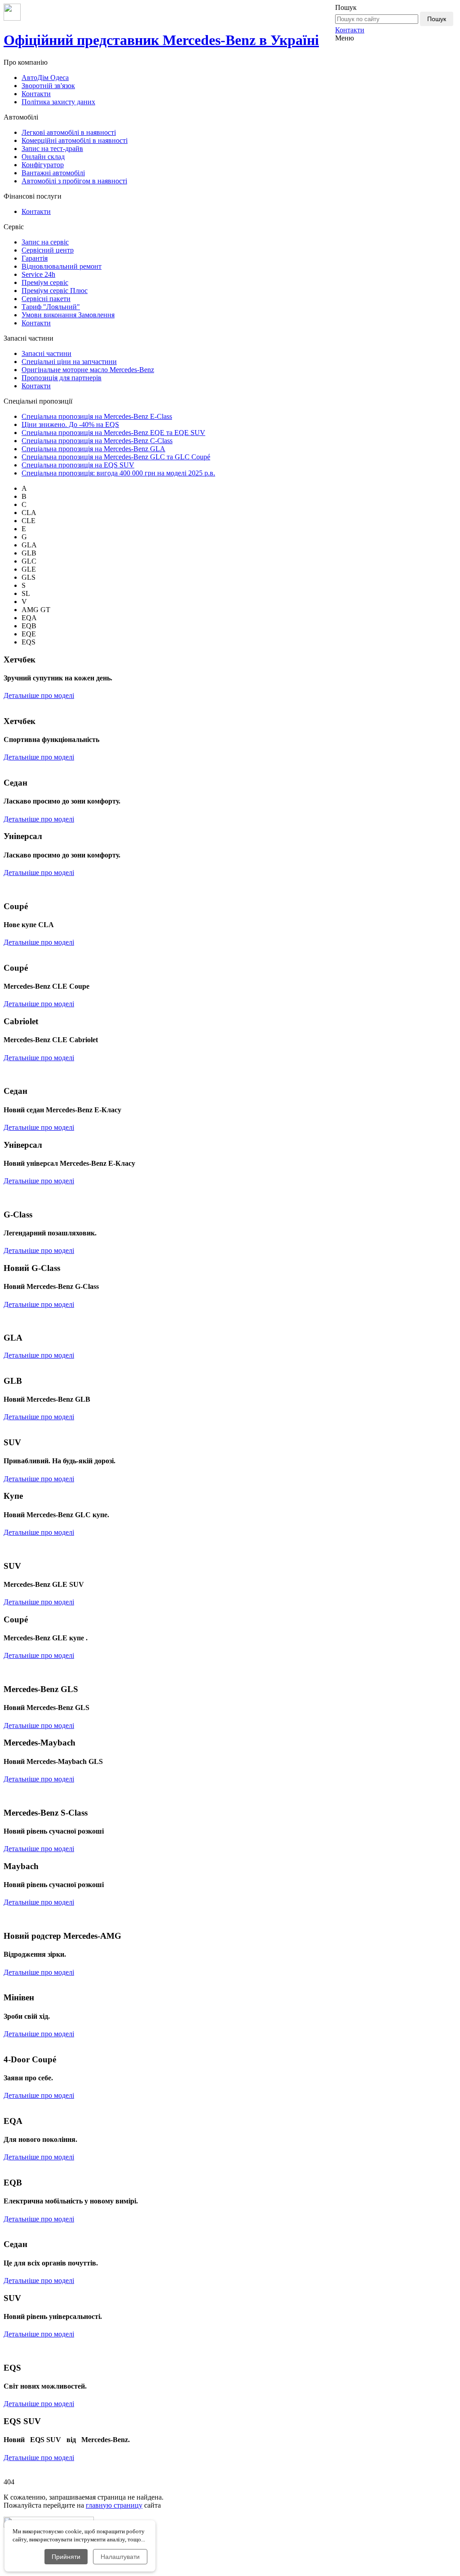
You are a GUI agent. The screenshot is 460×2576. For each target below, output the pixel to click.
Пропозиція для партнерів (62, 378)
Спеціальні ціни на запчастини (69, 362)
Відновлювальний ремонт (62, 266)
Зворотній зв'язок (48, 86)
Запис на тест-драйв (52, 149)
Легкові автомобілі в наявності (69, 132)
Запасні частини (46, 353)
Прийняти (66, 2557)
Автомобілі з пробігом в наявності (74, 181)
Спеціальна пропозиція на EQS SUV (78, 465)
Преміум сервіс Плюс (55, 291)
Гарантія (35, 258)
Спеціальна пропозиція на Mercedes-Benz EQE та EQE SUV (113, 433)
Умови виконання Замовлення (68, 315)
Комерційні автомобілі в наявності (75, 140)
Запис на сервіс (45, 242)
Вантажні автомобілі (53, 173)
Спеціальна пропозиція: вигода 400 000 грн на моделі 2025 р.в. (118, 473)
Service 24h (38, 274)
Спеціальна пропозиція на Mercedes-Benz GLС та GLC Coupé (116, 457)
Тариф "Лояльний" (51, 307)
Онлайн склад (43, 157)
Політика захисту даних (58, 102)
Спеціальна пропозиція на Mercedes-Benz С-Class (97, 441)
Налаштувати (120, 2557)
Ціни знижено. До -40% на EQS (70, 424)
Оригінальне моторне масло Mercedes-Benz (88, 370)
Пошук (437, 19)
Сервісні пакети (46, 299)
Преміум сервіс (45, 282)
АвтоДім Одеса (45, 78)
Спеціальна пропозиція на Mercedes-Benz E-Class (97, 416)
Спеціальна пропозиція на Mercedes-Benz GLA (93, 449)
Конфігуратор (43, 165)
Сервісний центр (48, 250)
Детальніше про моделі (39, 695)
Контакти (350, 30)
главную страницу (114, 2505)
